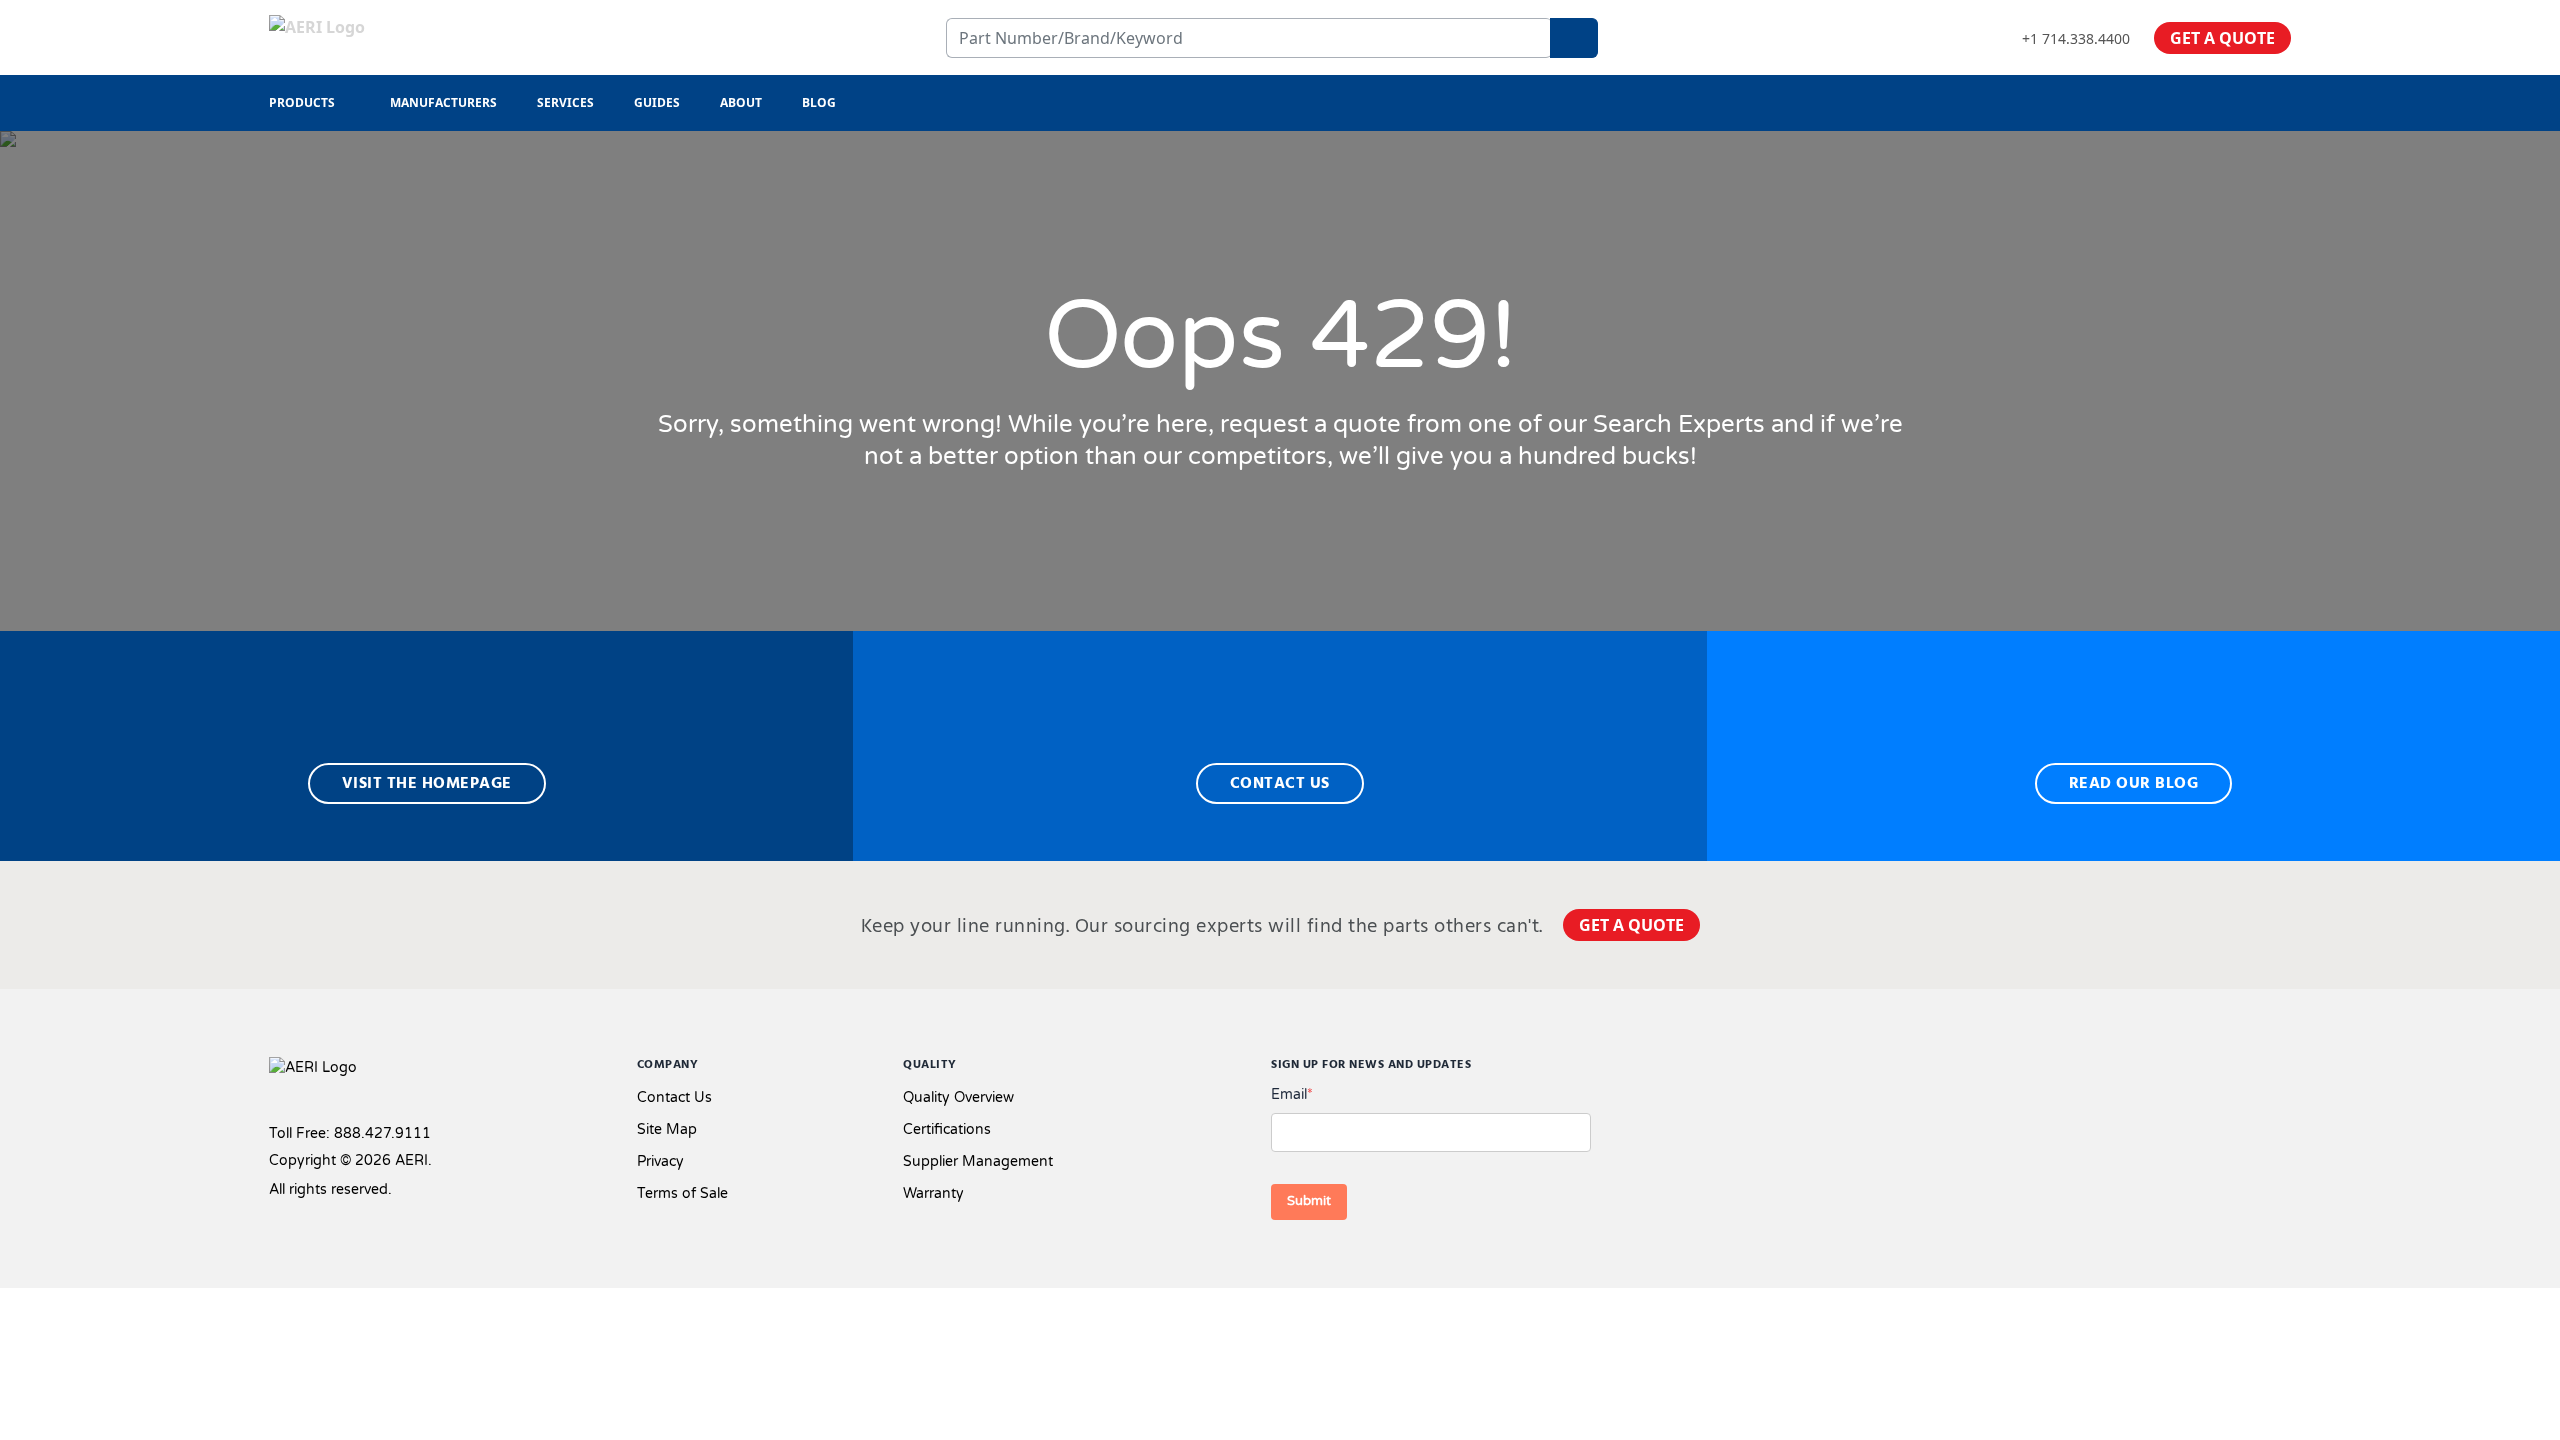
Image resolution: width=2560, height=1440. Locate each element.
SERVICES (565, 102)
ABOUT (741, 102)
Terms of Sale (682, 1193)
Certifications (947, 1129)
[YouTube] (2283, 1070)
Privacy (660, 1161)
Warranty (933, 1193)
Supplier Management (978, 1161)
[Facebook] (2182, 1070)
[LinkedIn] (2251, 1070)
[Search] (1574, 38)
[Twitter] (2219, 1070)
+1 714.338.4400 (2076, 38)
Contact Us (674, 1097)
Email (1292, 1094)
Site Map (667, 1129)
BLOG (819, 102)
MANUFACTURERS (443, 102)
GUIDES (657, 102)
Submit (1309, 1201)
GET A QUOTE (2222, 38)
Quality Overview (958, 1097)
